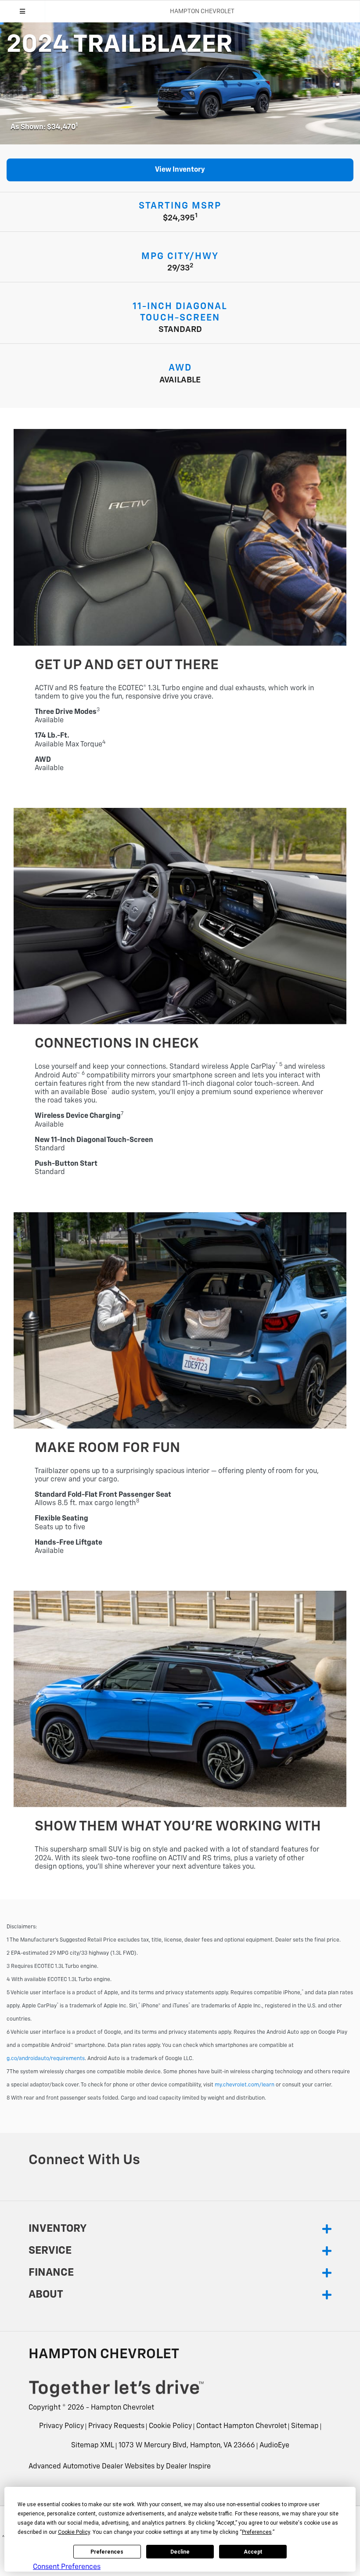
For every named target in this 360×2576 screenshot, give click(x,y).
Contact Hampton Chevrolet (241, 2426)
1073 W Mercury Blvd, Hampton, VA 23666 (187, 2446)
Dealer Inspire (188, 2467)
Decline (180, 2552)
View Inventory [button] (180, 170)
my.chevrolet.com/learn (245, 2085)
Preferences (107, 2552)
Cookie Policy (170, 2426)
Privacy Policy (61, 2426)
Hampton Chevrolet (122, 2408)
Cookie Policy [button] (74, 2532)
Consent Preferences (67, 2567)
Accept (253, 2552)
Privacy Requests (116, 2426)
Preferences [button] (257, 2532)
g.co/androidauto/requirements (46, 2059)
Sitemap (305, 2426)
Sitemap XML (93, 2446)
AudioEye (274, 2446)
